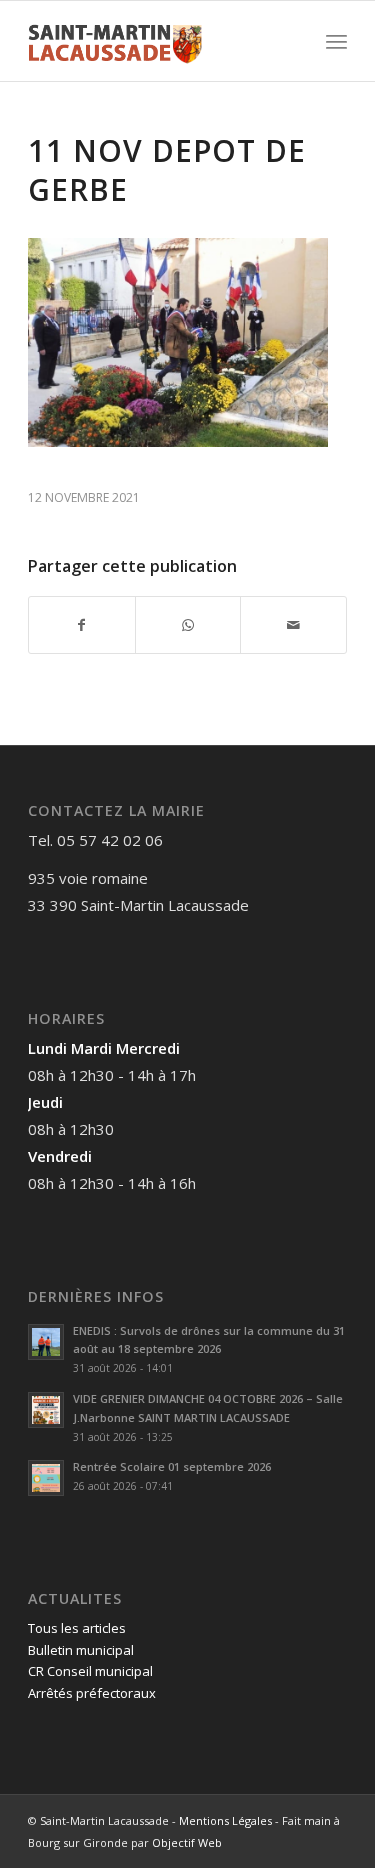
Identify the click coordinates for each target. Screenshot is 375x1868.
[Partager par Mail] (293, 625)
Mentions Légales (225, 1820)
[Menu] (336, 41)
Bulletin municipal (81, 1650)
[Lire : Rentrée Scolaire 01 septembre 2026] (46, 1478)
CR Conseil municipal (90, 1671)
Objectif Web (187, 1842)
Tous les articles (77, 1628)
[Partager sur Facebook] (82, 625)
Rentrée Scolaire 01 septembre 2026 (172, 1466)
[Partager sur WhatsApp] (188, 625)
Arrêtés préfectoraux (92, 1693)
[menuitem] (336, 41)
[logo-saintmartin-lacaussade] (155, 41)
